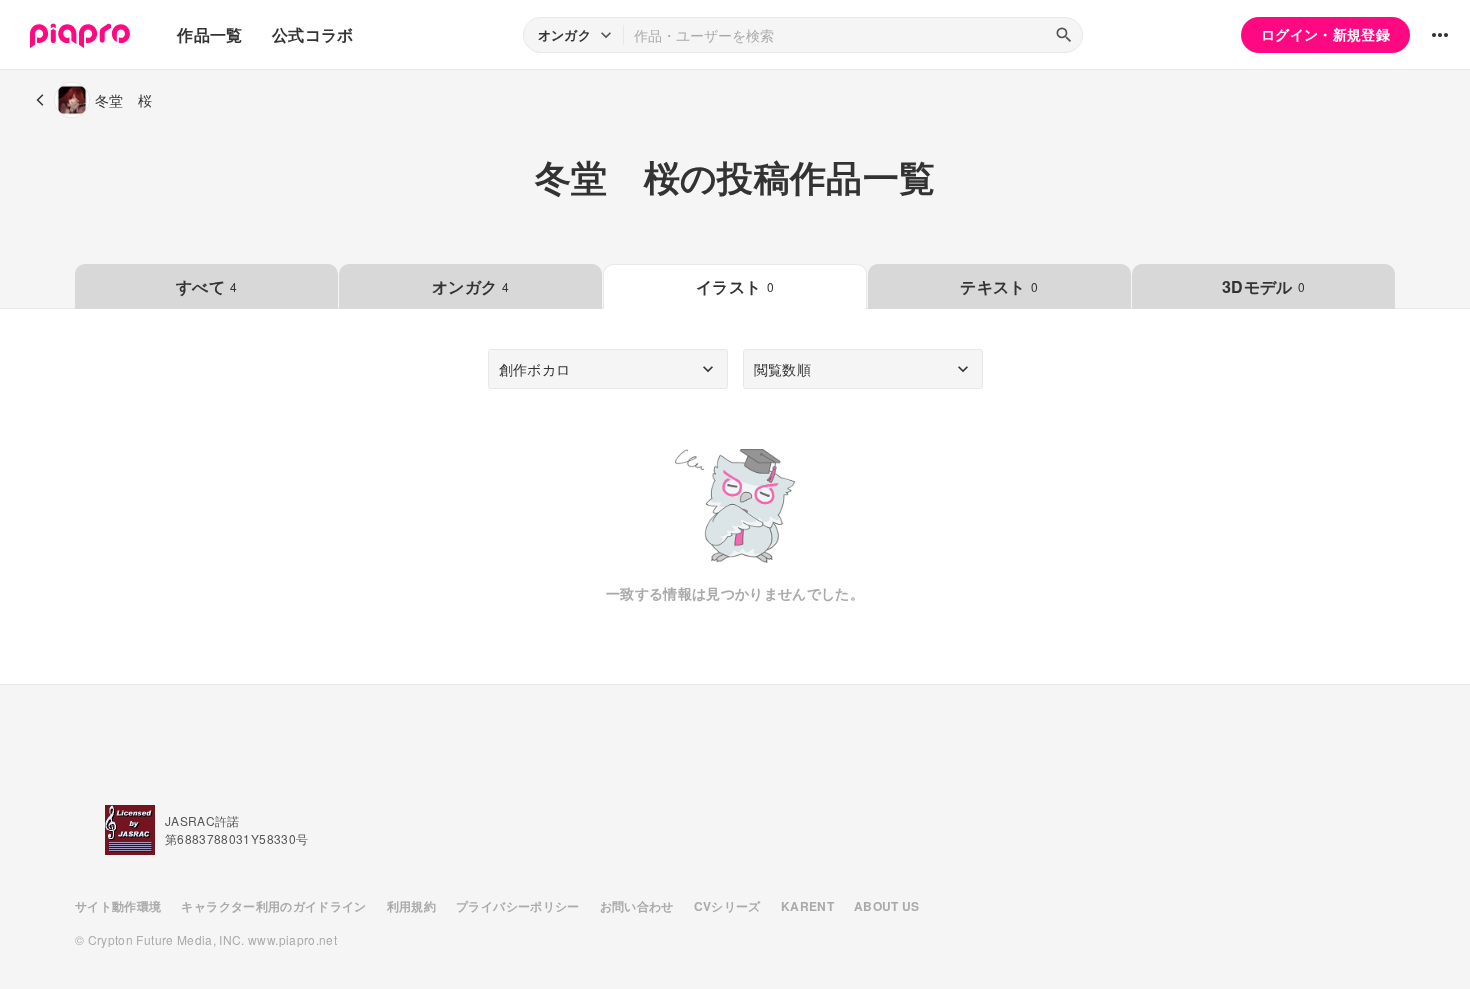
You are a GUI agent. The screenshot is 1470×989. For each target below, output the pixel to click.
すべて (206, 286)
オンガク (471, 286)
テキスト (999, 286)
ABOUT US (887, 906)
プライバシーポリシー (518, 906)
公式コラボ (313, 34)
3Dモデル (1263, 286)
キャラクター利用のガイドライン (273, 906)
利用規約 (411, 906)
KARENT (807, 906)
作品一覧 (209, 34)
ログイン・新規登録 (1325, 34)
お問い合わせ (637, 906)
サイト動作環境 (118, 906)
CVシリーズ (727, 906)
